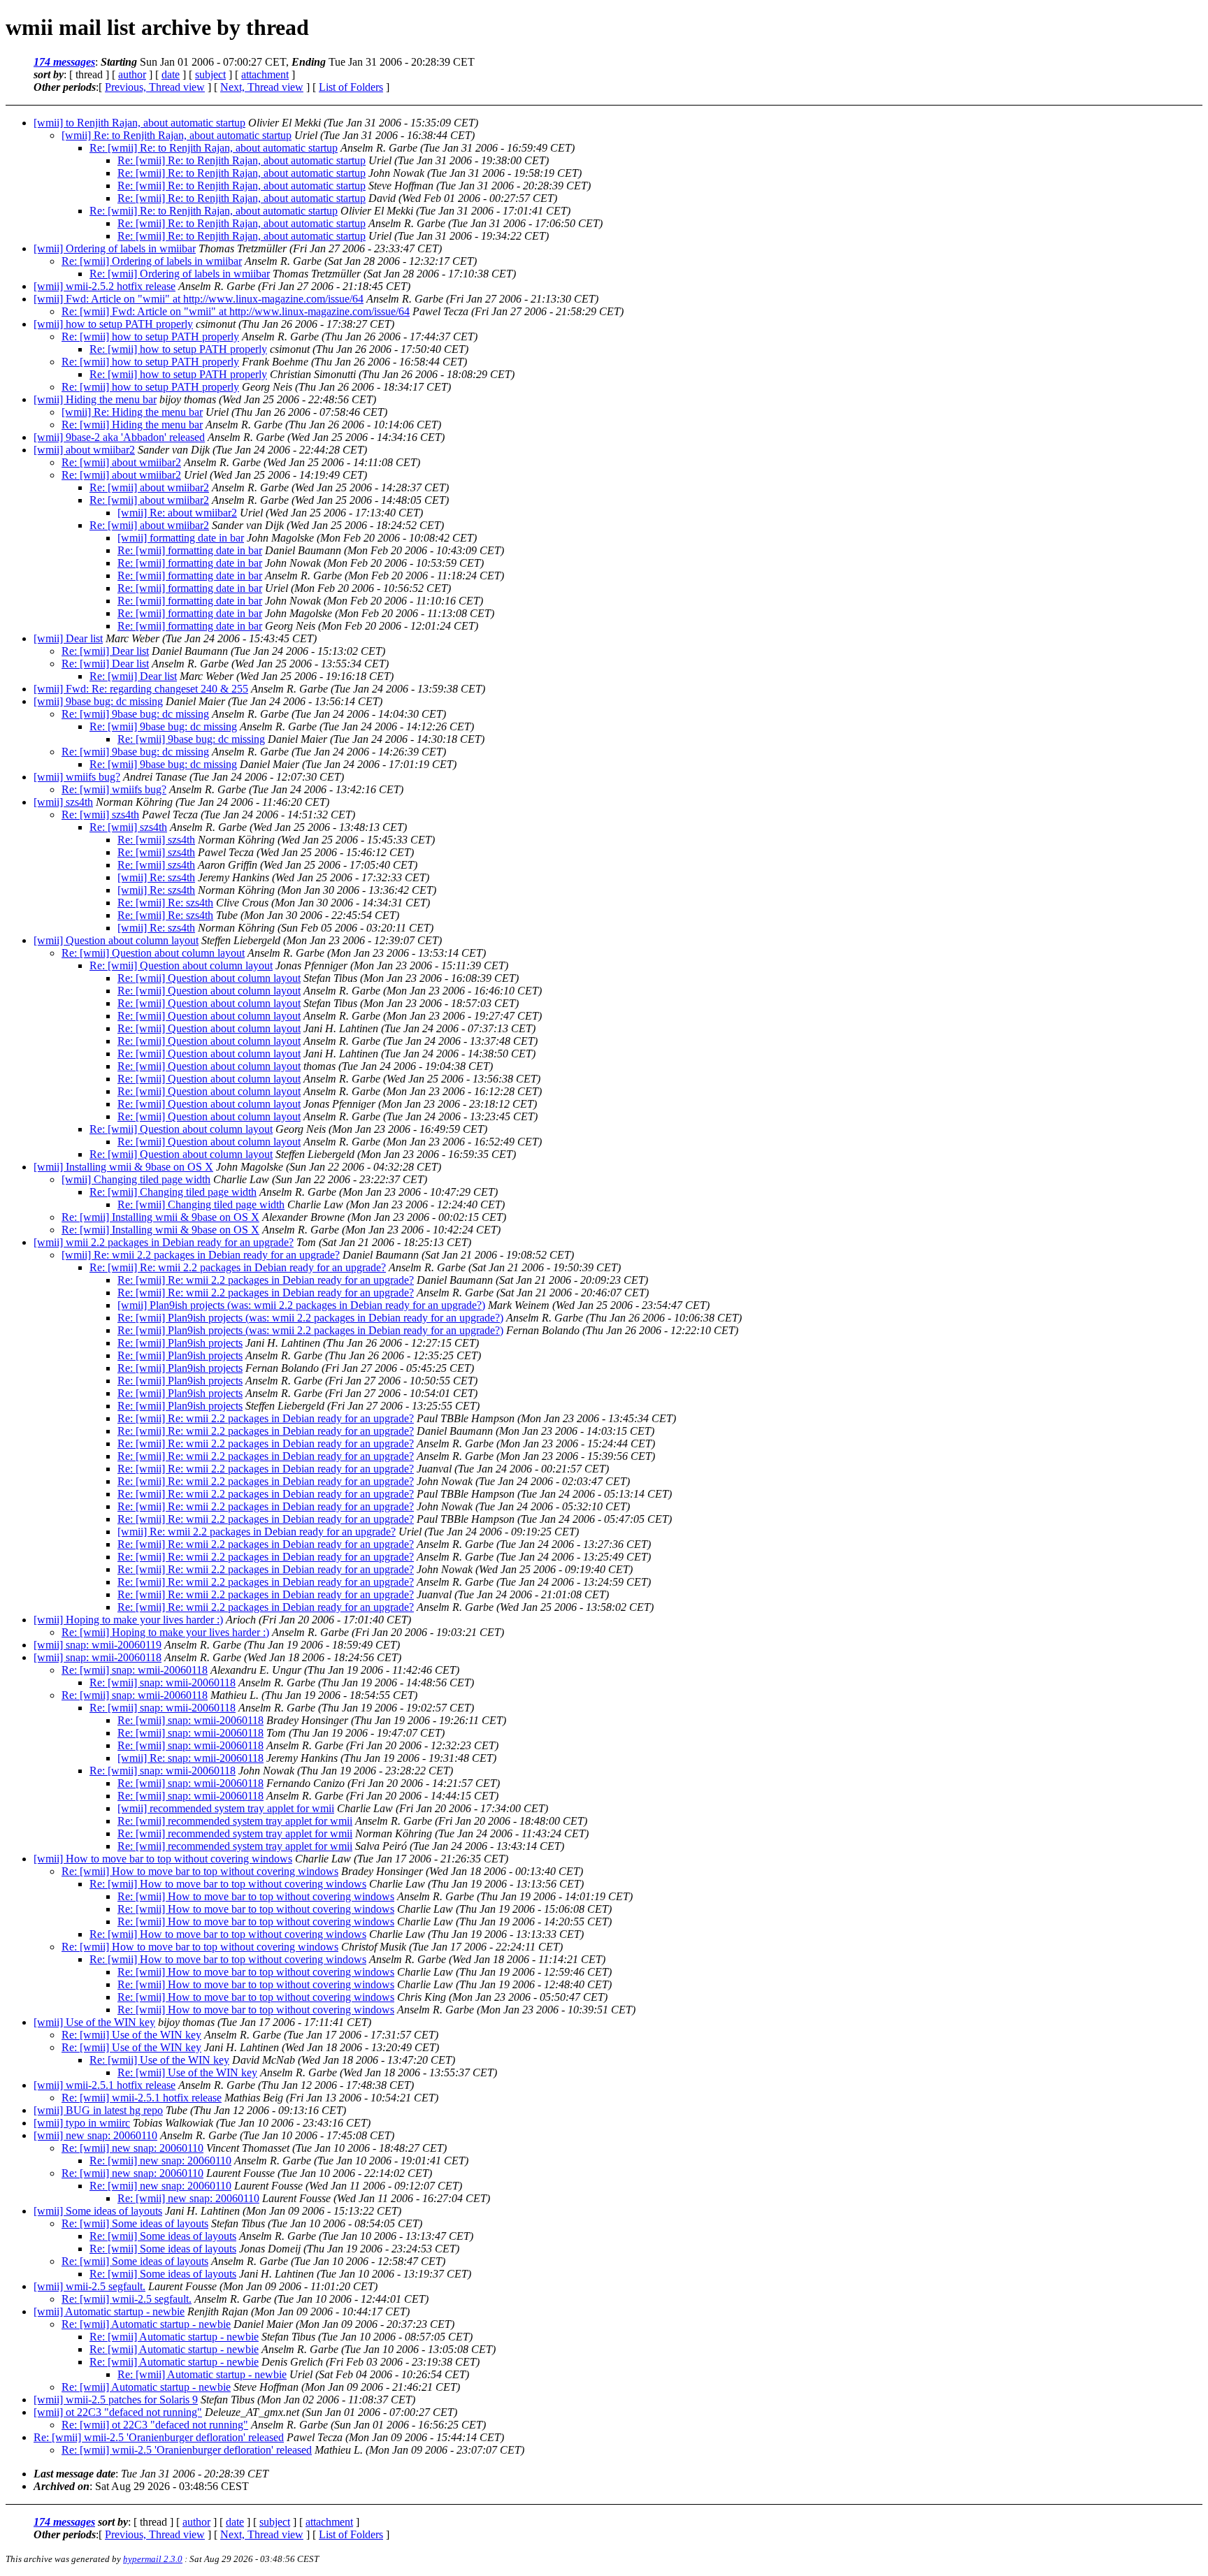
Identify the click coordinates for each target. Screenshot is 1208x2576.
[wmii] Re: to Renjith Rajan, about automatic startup (177, 135)
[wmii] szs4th (63, 802)
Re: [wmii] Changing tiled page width (173, 1192)
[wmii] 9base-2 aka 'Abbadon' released (119, 437)
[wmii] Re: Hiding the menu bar (132, 412)
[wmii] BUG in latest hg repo (98, 2110)
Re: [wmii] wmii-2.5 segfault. (127, 2299)
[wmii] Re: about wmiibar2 (177, 513)
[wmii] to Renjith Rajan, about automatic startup (139, 123)
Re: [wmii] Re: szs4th (165, 903)
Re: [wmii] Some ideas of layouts (135, 2223)
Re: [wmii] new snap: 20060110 (132, 2148)
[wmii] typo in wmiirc (82, 2123)
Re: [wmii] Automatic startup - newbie (146, 2324)
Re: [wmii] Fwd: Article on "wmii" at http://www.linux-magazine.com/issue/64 (236, 311)
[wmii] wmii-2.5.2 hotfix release (105, 286)
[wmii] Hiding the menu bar (95, 399)
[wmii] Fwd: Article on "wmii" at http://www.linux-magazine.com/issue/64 (199, 299)
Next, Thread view (262, 87)
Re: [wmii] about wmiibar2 (121, 462)
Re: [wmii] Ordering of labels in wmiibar (152, 261)
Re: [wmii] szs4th (100, 815)
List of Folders (351, 87)
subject (210, 74)
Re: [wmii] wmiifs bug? (114, 789)
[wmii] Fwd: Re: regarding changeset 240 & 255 (141, 689)
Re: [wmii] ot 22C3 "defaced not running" (155, 2425)
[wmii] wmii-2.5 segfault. (89, 2286)
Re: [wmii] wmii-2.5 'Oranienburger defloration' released (159, 2437)
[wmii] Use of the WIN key (94, 2022)
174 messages (64, 62)
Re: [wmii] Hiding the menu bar (132, 425)
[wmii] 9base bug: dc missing (98, 701)
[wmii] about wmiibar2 (84, 450)
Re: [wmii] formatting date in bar (190, 550)
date (171, 74)
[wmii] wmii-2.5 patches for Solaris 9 (116, 2400)
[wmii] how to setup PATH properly (113, 324)
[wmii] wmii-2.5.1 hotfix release (105, 2085)
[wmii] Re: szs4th (156, 877)
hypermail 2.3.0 (153, 2559)
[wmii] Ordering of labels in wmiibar (115, 248)
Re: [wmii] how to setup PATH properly (150, 337)
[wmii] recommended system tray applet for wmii (226, 1808)
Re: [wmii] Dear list (105, 651)
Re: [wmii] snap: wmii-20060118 (135, 1670)
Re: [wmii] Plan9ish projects (180, 1343)
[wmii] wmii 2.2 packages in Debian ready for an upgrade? (164, 1242)
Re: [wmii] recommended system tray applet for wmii (235, 1821)
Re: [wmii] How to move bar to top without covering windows (200, 1871)
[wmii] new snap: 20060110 (95, 2135)
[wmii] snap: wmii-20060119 (98, 1645)
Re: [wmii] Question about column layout (153, 953)
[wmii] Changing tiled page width (136, 1179)
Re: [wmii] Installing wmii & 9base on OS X (160, 1217)
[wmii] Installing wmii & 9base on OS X (123, 1167)
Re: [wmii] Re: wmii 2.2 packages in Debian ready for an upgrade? (238, 1267)
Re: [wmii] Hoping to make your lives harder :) (165, 1632)
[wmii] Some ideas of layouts (98, 2211)
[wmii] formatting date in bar (181, 538)
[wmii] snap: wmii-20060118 (98, 1657)
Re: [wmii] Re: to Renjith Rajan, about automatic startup (214, 148)
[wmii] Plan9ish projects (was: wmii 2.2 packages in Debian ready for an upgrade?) (301, 1305)
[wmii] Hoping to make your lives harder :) (128, 1620)
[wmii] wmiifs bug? (77, 777)
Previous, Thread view (155, 87)
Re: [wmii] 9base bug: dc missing (135, 714)
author (132, 74)
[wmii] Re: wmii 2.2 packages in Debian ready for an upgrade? (201, 1255)
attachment (265, 74)
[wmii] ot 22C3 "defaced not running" (118, 2412)
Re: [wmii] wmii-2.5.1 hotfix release (142, 2098)
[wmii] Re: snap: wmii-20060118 (190, 1758)
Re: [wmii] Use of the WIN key (131, 2035)
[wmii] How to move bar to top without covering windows (163, 1859)
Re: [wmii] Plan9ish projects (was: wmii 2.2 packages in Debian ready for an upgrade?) (310, 1318)
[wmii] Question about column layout (116, 940)
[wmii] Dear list (68, 638)
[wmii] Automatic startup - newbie (109, 2311)
